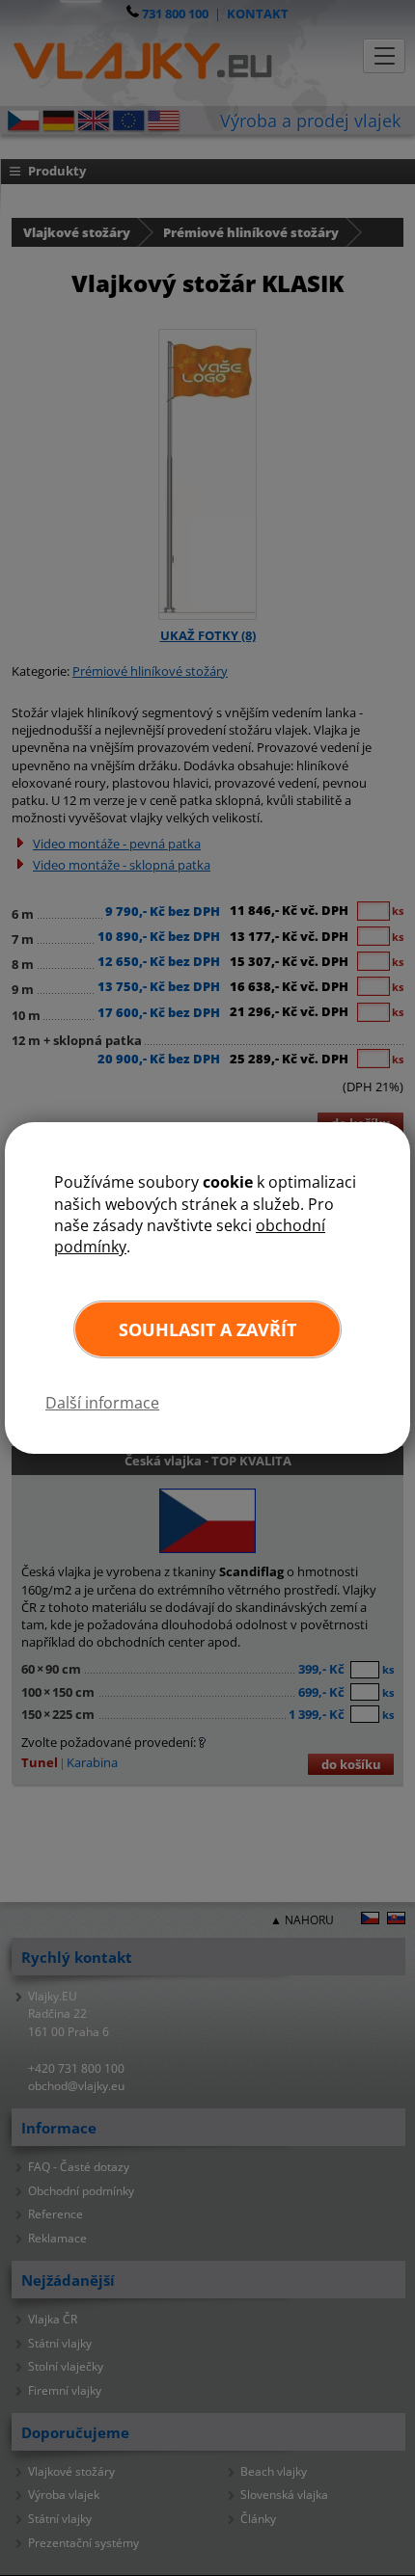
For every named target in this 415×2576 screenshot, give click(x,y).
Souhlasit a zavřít (207, 1329)
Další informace (102, 1403)
